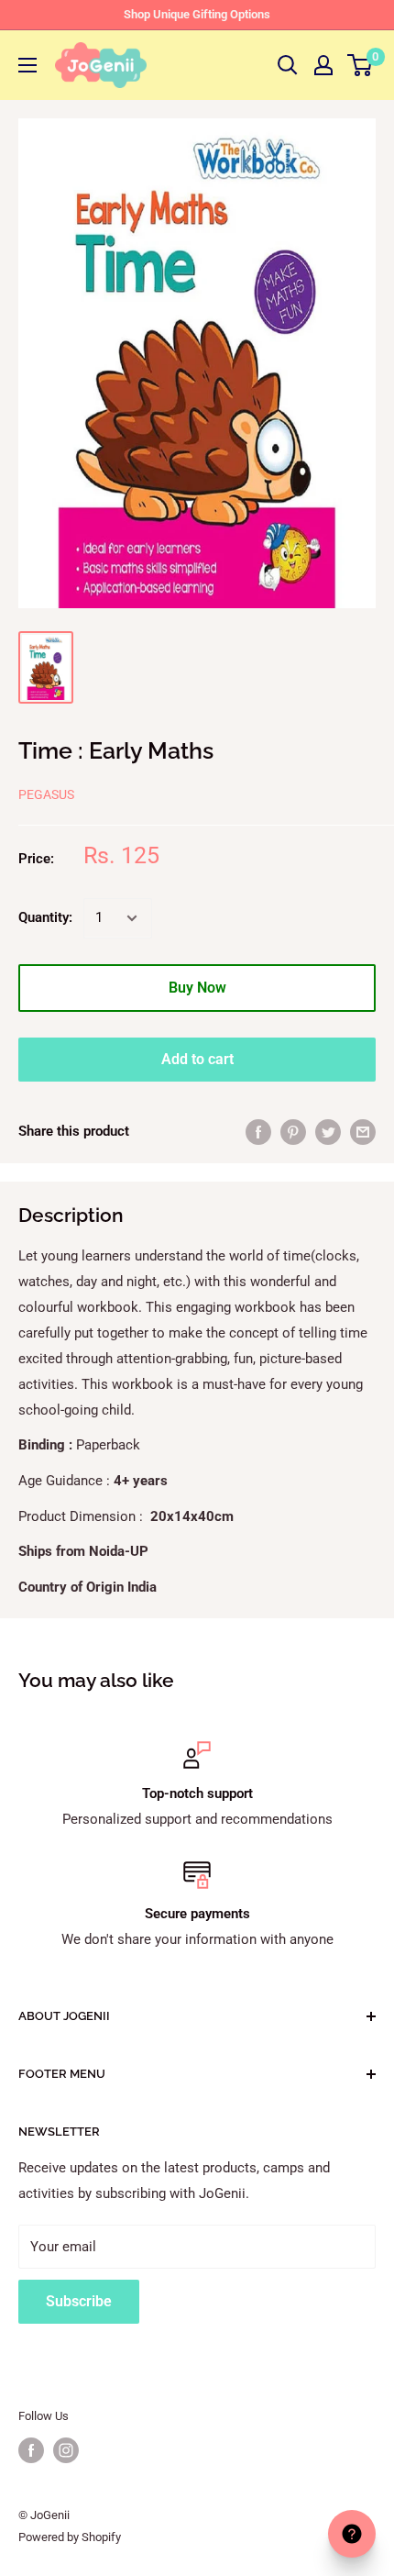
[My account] (323, 65)
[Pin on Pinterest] (293, 1132)
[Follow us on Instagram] (66, 2450)
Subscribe (79, 2301)
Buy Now (197, 988)
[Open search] (288, 65)
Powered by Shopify (70, 2537)
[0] (361, 65)
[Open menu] (27, 65)
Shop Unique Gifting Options (197, 14)
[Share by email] (363, 1132)
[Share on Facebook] (258, 1132)
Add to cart (197, 1059)
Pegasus (46, 794)
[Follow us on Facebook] (31, 2450)
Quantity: (45, 917)
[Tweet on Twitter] (328, 1132)
